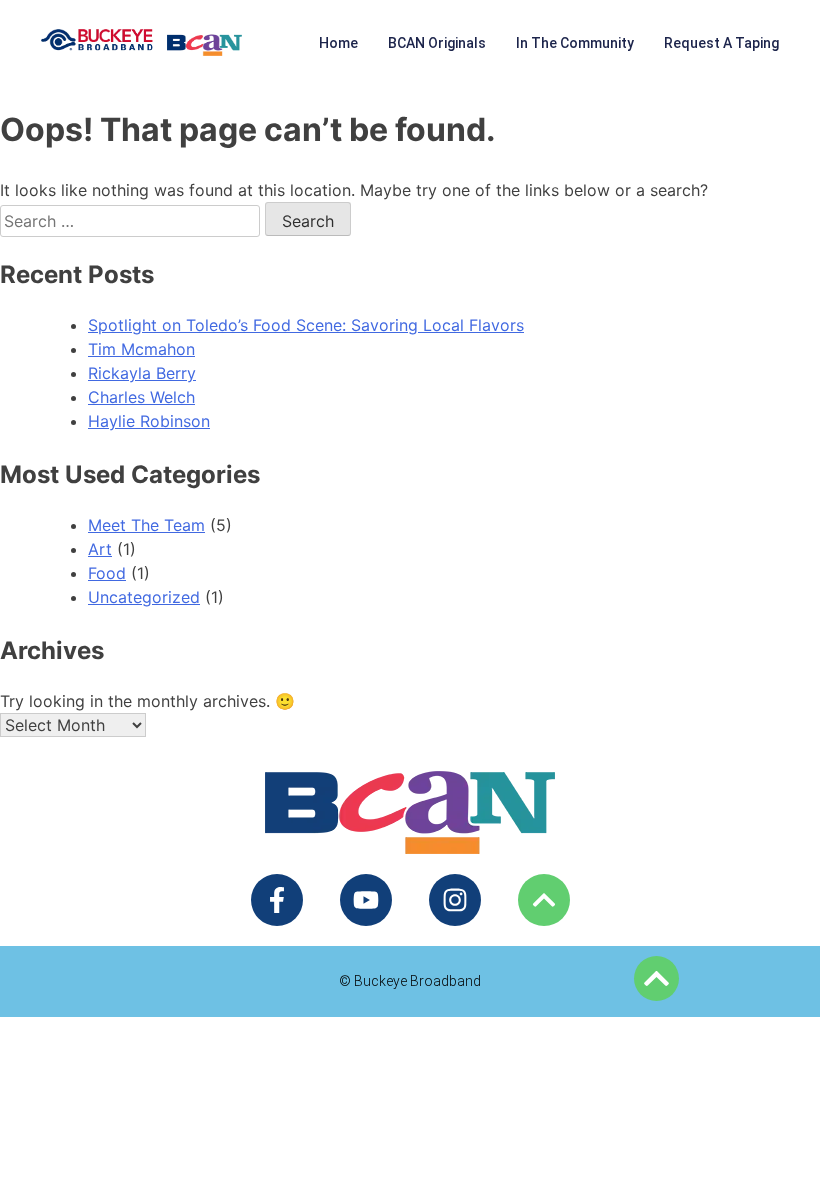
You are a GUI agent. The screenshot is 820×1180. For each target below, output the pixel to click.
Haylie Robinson (149, 421)
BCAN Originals (437, 43)
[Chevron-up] (544, 900)
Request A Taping (721, 43)
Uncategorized (144, 597)
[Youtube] (366, 900)
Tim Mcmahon (141, 349)
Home (338, 43)
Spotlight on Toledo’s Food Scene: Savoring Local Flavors (306, 325)
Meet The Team (146, 525)
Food (107, 573)
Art (100, 549)
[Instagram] (455, 900)
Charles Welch (141, 397)
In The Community (575, 43)
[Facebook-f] (277, 900)
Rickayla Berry (142, 373)
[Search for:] (132, 221)
